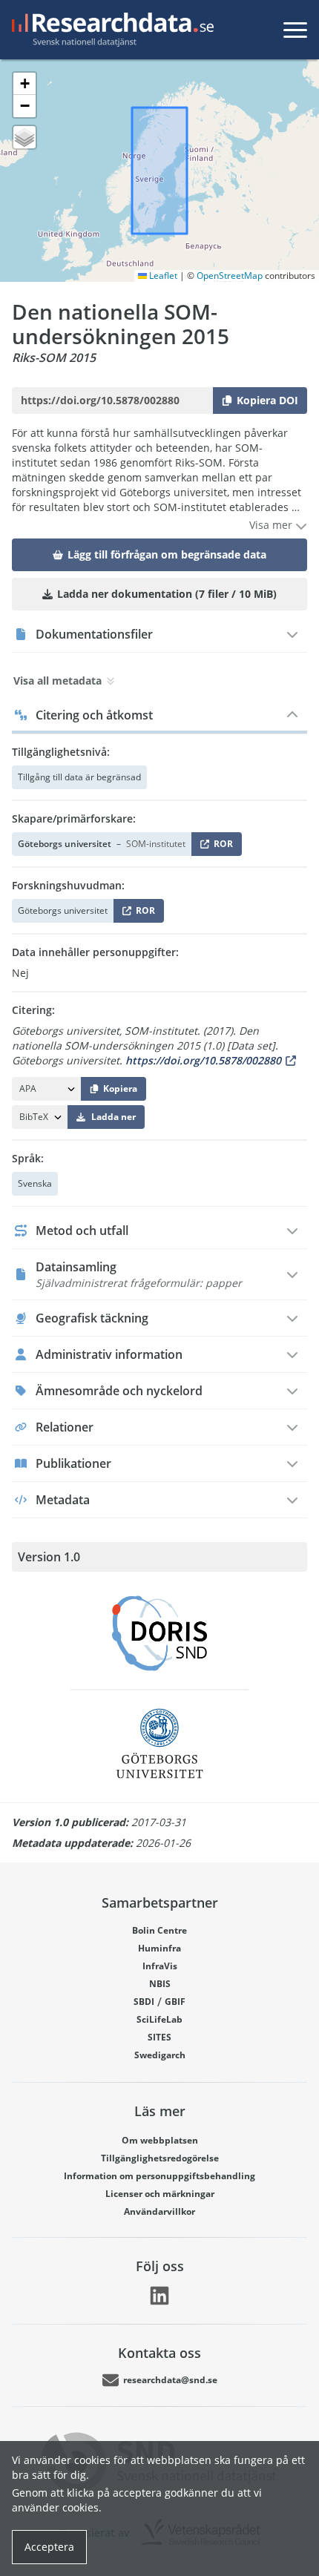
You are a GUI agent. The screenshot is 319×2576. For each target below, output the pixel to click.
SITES (159, 2037)
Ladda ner (114, 1117)
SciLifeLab (159, 2019)
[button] (24, 84)
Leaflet (162, 276)
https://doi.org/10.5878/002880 (203, 1060)
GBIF (175, 2002)
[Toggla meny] (295, 30)
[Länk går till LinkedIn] (159, 2296)
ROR (221, 847)
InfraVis (160, 1966)
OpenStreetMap (230, 276)
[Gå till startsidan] (110, 30)
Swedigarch (160, 2055)
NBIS (160, 1984)
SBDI (144, 2002)
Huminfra (159, 1948)
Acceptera (49, 2547)
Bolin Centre (159, 1930)
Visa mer (272, 525)
